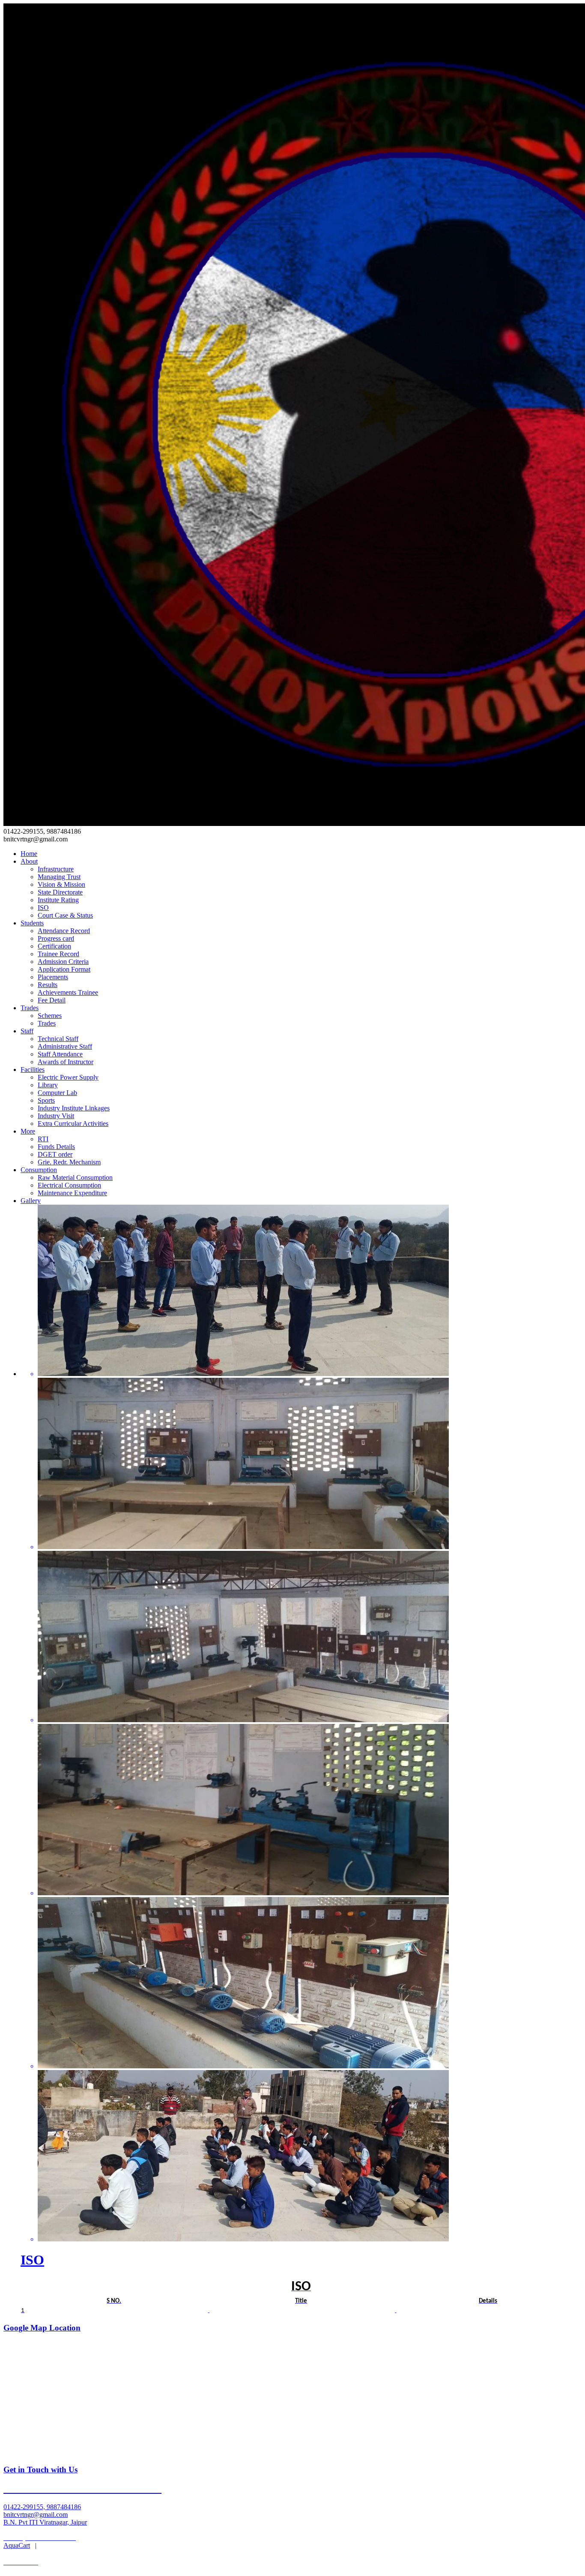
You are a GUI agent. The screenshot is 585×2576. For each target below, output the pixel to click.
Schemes (50, 1016)
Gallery (31, 1201)
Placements (53, 977)
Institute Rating (58, 900)
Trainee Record (58, 954)
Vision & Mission (61, 884)
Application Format (64, 969)
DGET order (55, 1154)
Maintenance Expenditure (72, 1193)
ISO (43, 908)
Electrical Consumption (69, 1185)
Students (32, 923)
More (28, 1131)
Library (48, 1085)
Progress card (56, 938)
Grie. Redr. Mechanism (69, 1162)
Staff (27, 1031)
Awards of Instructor (66, 1062)
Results (48, 985)
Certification (54, 946)
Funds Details (56, 1147)
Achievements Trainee (68, 992)
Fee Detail (52, 1000)
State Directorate (60, 892)
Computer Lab (57, 1093)
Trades (30, 1008)
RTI (43, 1139)
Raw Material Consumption (75, 1177)
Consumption (39, 1170)
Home (29, 854)
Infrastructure (56, 869)
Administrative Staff (65, 1046)
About (29, 861)
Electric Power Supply (68, 1077)
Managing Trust (59, 877)
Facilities (33, 1070)
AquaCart (17, 2545)
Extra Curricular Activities (73, 1123)
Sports (46, 1100)
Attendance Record (64, 931)
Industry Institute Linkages (74, 1108)
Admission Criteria (63, 962)
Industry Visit (56, 1116)
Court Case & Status (65, 915)
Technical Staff (58, 1039)
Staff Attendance (60, 1054)
